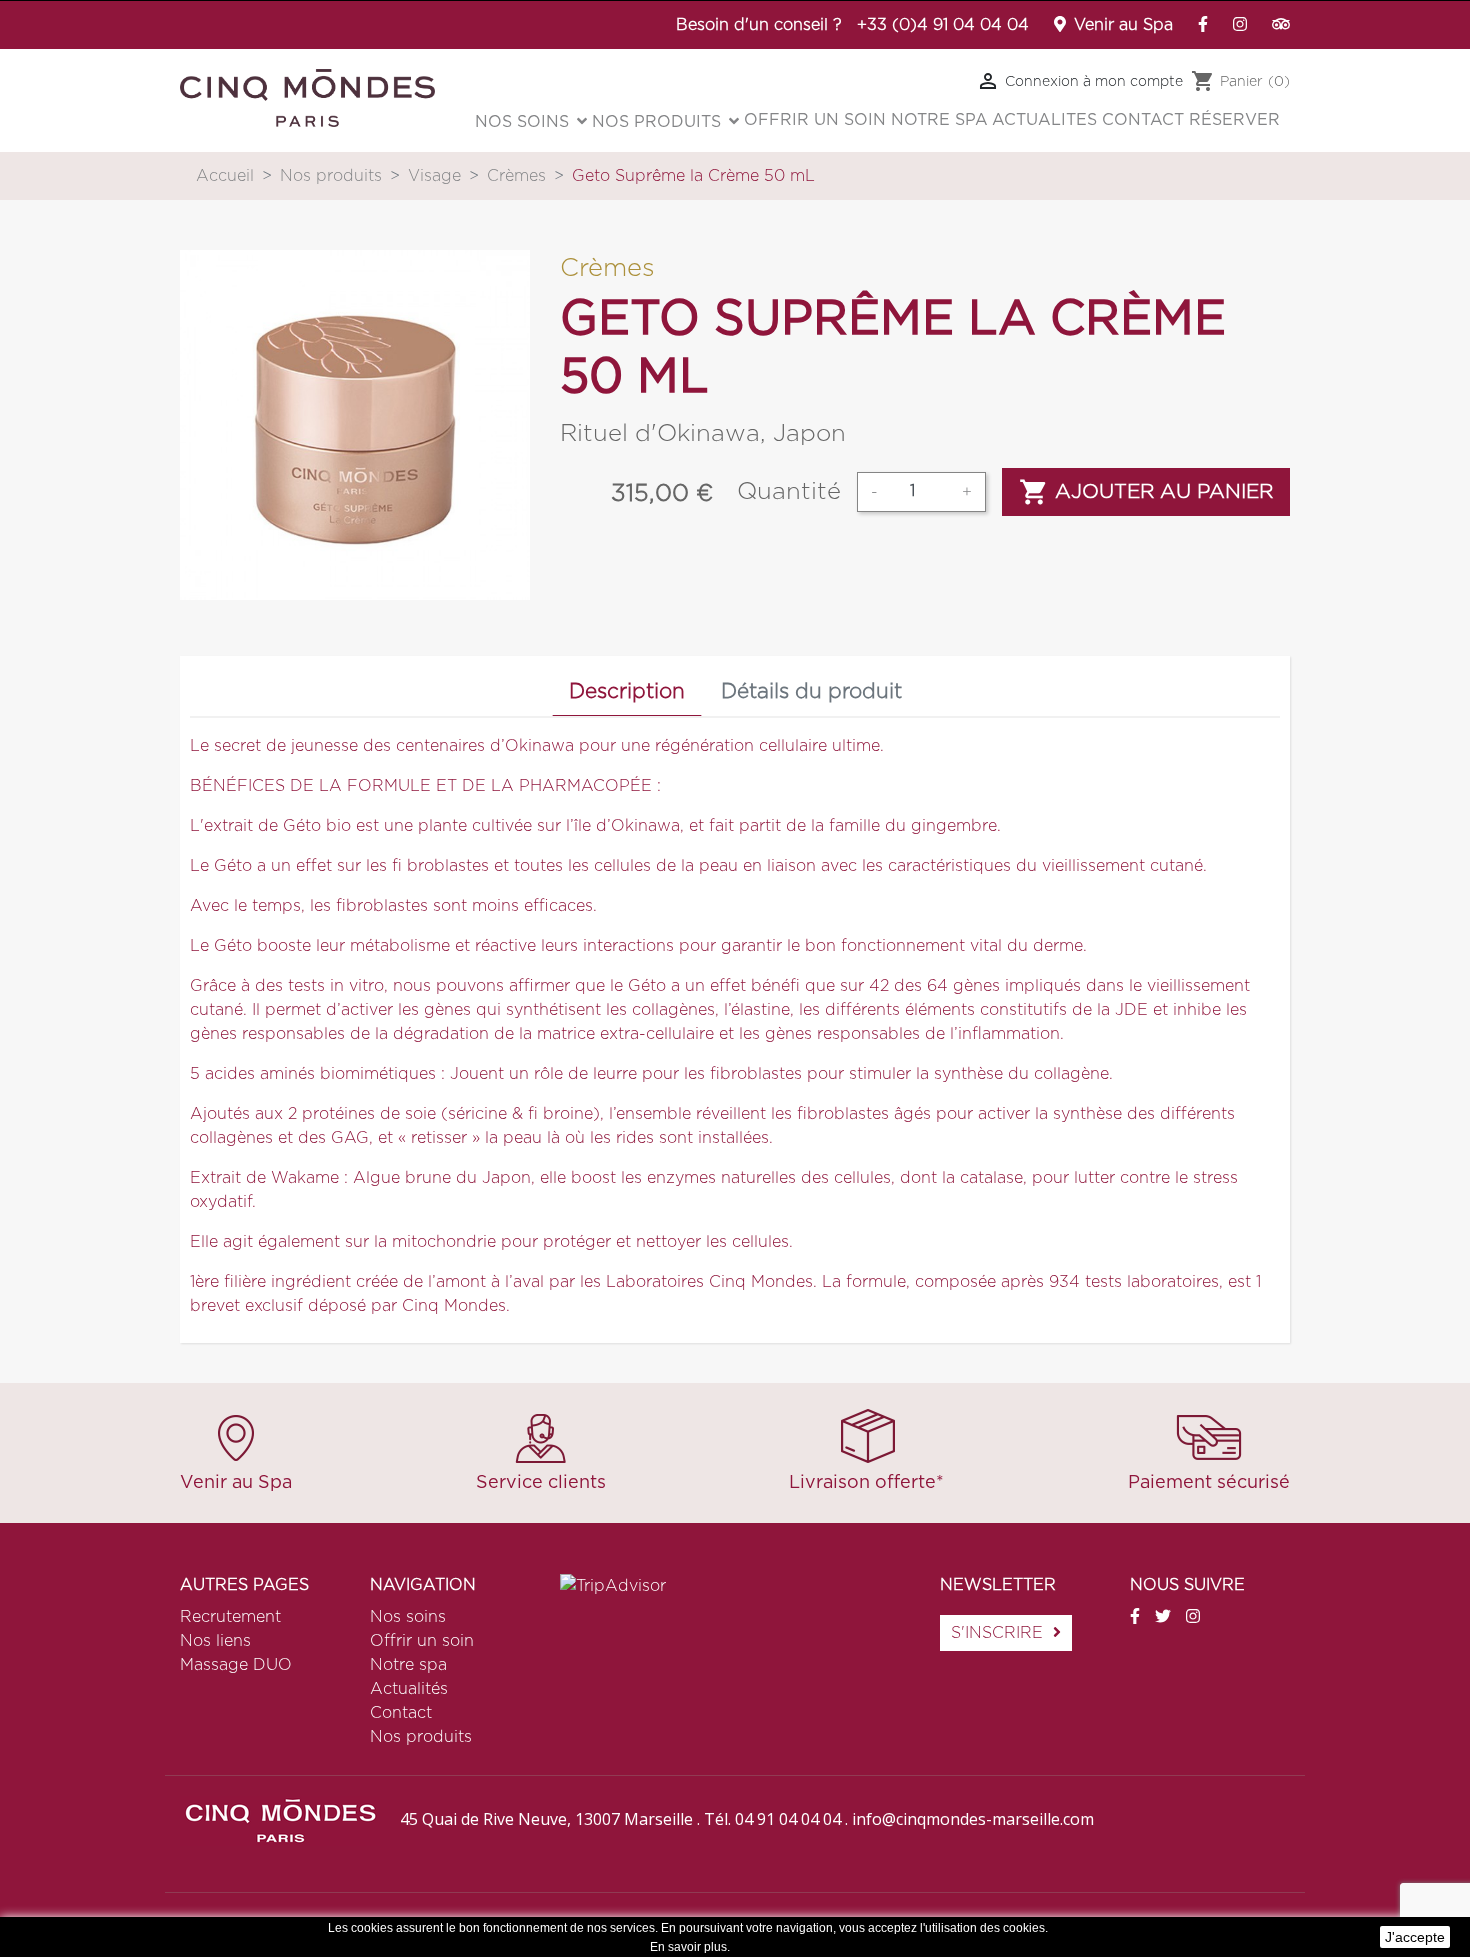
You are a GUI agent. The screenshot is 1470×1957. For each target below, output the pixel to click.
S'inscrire (997, 1633)
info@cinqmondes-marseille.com (973, 1819)
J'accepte (1415, 1937)
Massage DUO (236, 1665)
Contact (401, 1713)
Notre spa (408, 1665)
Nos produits (421, 1737)
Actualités (409, 1689)
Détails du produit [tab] (811, 691)
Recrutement (230, 1617)
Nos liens (215, 1641)
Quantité (789, 492)
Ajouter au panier (1146, 492)
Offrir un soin (422, 1641)
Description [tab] (627, 691)
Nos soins (408, 1617)
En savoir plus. (690, 1947)
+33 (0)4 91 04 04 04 (943, 25)
